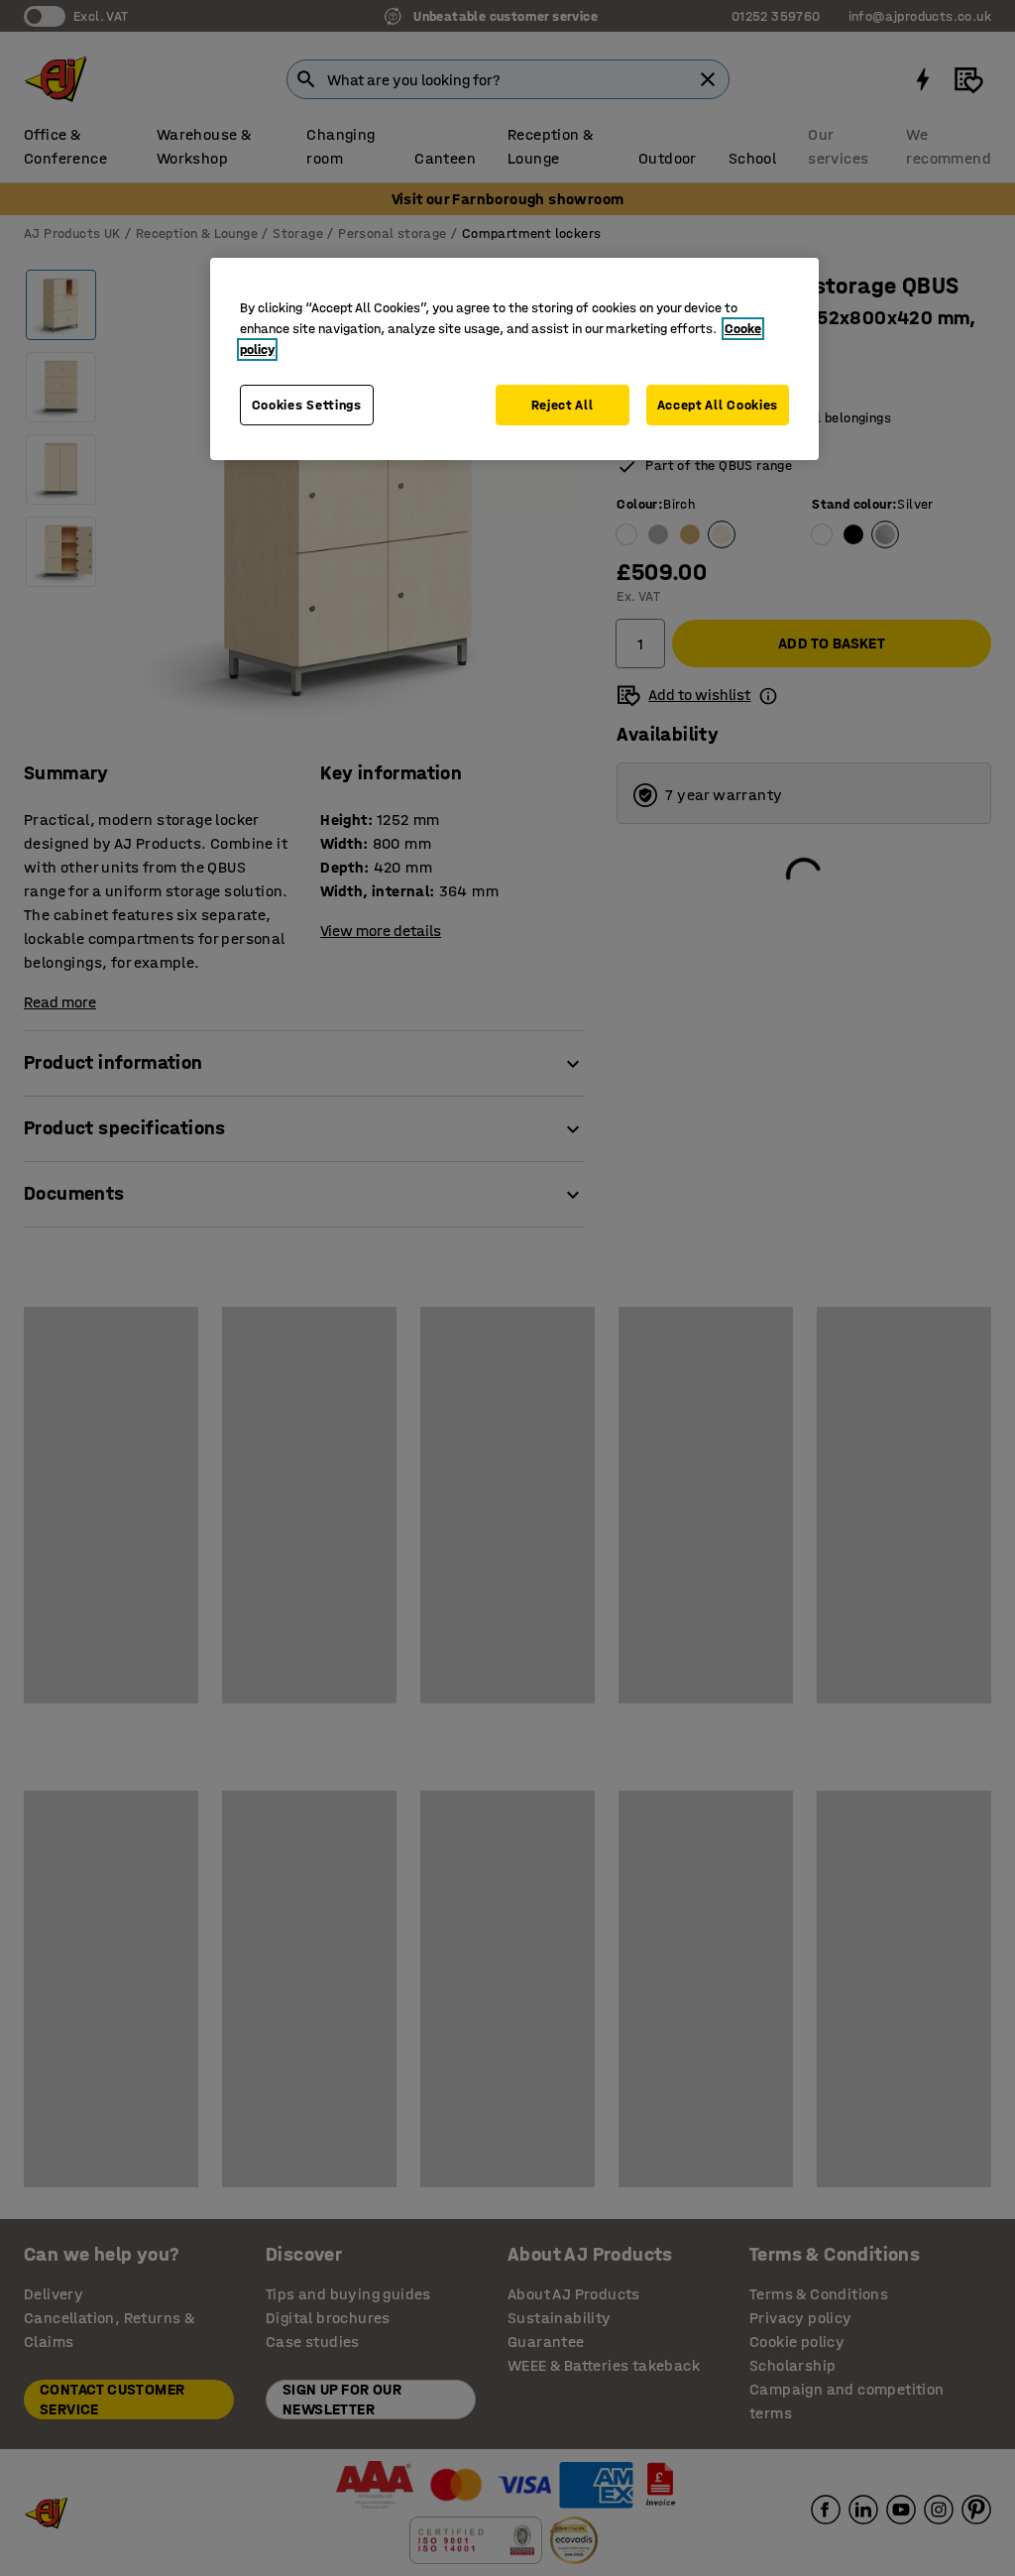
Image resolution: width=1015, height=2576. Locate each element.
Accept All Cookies (718, 405)
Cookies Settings (307, 405)
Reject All (563, 405)
